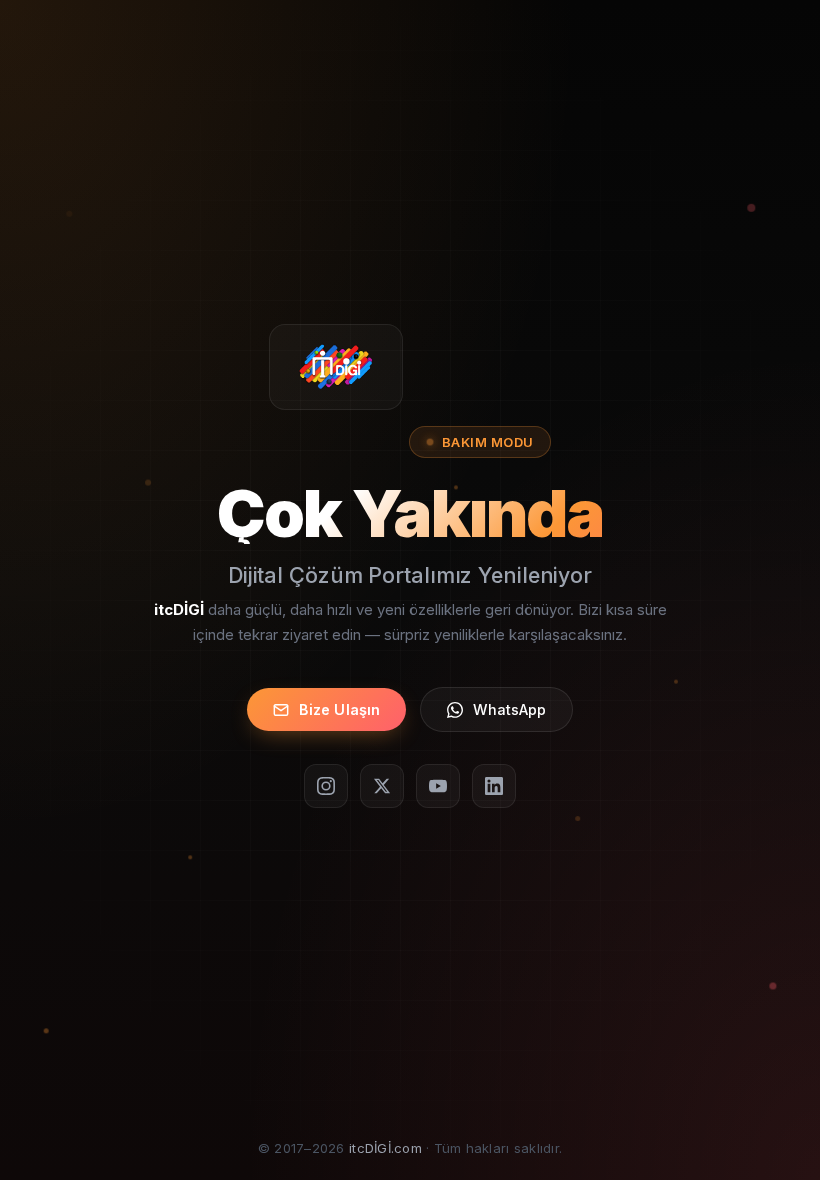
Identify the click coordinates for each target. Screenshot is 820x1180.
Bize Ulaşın (340, 709)
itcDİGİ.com (385, 1148)
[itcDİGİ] (336, 366)
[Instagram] (326, 786)
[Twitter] (382, 786)
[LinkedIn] (494, 786)
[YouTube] (438, 786)
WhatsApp (509, 709)
